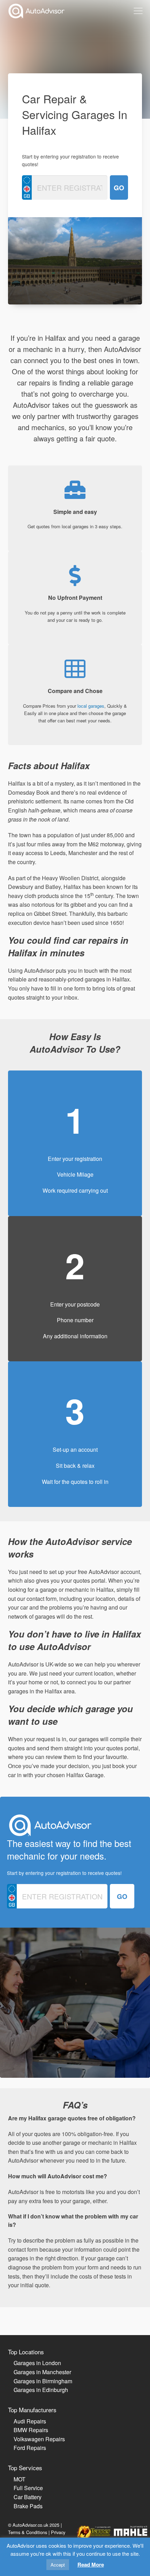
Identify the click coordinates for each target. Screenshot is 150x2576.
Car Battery (28, 2497)
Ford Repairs (30, 2448)
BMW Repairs (31, 2430)
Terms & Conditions (28, 2532)
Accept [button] (58, 2565)
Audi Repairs (30, 2421)
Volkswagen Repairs (39, 2439)
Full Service (28, 2488)
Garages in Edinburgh (41, 2390)
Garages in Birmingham (43, 2381)
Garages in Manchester (42, 2372)
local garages (91, 706)
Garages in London (37, 2363)
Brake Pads (28, 2506)
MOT (20, 2479)
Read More (91, 2564)
